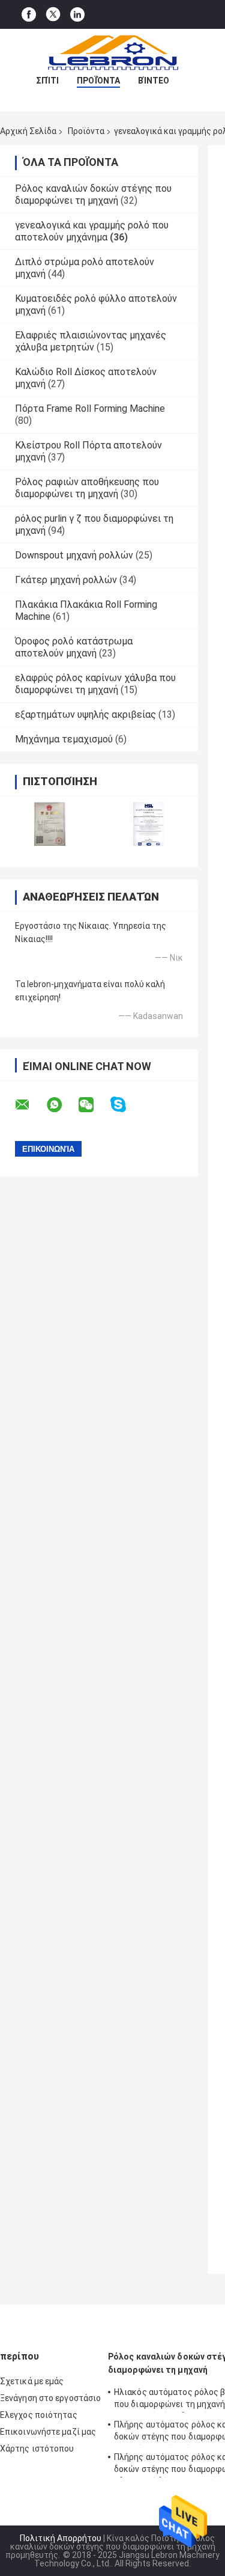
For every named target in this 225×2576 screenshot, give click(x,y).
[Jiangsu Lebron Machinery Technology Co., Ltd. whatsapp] (62, 1105)
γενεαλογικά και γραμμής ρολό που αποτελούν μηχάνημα (92, 231)
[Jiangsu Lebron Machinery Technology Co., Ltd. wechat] (94, 1105)
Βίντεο (154, 81)
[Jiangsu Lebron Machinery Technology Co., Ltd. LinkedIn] (77, 15)
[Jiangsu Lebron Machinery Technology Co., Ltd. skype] (126, 1105)
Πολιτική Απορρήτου (61, 2538)
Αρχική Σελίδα (28, 131)
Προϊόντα (98, 81)
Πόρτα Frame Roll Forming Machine (90, 408)
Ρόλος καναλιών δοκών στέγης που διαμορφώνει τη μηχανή (93, 194)
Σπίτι (47, 81)
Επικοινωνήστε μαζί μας (48, 2432)
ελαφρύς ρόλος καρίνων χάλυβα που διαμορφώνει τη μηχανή (95, 684)
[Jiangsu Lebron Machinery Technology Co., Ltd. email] (30, 1105)
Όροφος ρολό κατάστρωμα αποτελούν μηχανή (74, 647)
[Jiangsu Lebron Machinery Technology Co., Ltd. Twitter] (53, 14)
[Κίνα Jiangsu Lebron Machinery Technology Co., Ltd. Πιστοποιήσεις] (49, 824)
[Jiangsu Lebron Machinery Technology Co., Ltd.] (113, 53)
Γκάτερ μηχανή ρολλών (66, 580)
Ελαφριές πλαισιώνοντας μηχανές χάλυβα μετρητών (91, 341)
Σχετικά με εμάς (32, 2381)
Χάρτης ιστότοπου (37, 2449)
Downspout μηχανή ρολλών (74, 555)
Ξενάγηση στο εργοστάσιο (50, 2398)
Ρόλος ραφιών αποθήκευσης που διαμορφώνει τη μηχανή (87, 488)
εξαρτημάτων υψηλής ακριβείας (85, 714)
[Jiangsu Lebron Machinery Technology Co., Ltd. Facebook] (29, 15)
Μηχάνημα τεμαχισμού (64, 739)
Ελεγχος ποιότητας (39, 2415)
